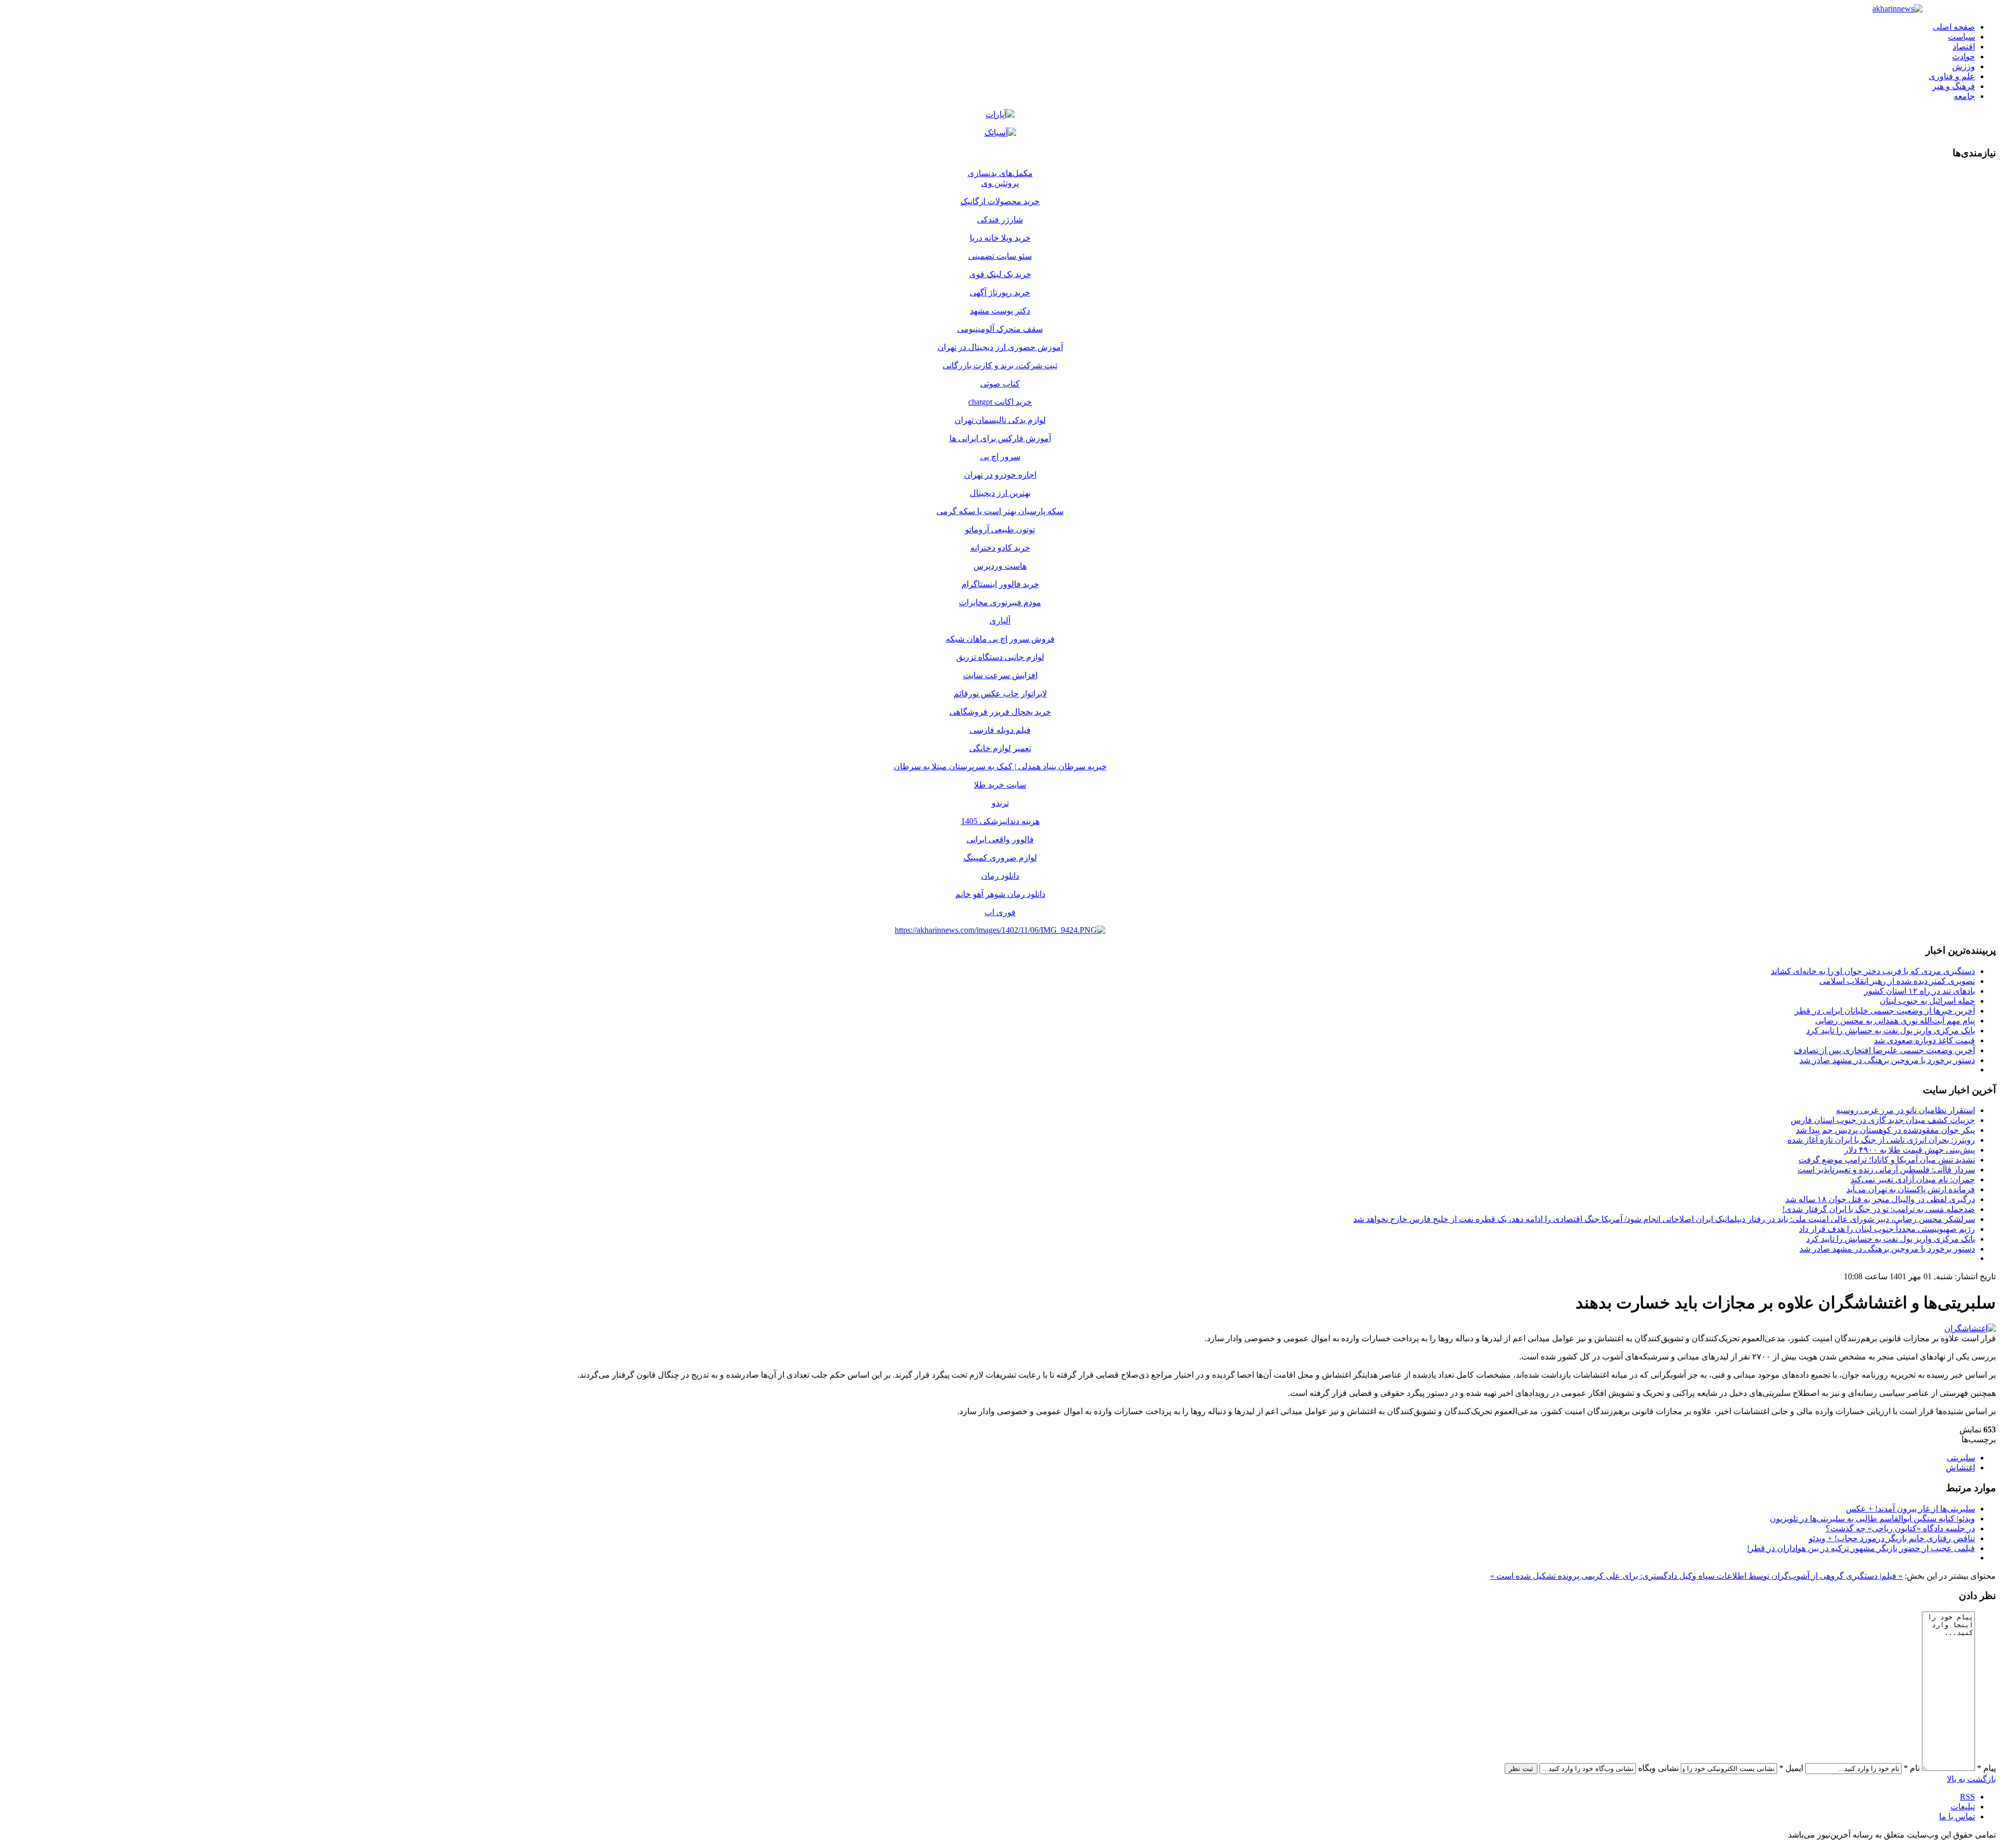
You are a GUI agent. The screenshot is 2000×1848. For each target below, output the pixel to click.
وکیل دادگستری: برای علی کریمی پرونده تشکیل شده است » (1593, 1576)
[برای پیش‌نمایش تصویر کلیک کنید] (1970, 1328)
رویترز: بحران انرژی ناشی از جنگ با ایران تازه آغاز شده (1881, 1140)
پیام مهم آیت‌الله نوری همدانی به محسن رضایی (1895, 1021)
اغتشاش (1960, 1468)
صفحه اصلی (1954, 27)
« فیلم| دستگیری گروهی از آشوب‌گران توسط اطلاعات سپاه (1799, 1576)
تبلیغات (1963, 1807)
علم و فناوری (1952, 76)
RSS (1967, 1797)
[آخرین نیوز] (1897, 9)
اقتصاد (1964, 47)
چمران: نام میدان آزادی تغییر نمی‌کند (1913, 1179)
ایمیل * (1791, 1768)
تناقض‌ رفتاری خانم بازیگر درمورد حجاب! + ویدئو (1892, 1538)
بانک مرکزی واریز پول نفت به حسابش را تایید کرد (1891, 1031)
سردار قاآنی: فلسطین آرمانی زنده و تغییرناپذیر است (1886, 1170)
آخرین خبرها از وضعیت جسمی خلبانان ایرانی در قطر (1885, 1011)
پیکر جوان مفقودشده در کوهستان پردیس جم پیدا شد (1885, 1130)
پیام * (1986, 1768)
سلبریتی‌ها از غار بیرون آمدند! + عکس (1910, 1509)
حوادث (1964, 57)
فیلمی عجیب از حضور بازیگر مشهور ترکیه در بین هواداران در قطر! (1861, 1548)
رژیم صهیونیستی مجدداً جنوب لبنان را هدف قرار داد (1887, 1229)
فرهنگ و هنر (1954, 86)
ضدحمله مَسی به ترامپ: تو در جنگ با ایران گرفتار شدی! (1879, 1209)
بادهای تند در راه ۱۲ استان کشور (1920, 991)
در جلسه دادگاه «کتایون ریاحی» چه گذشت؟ (1900, 1528)
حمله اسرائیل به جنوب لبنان (1927, 1001)
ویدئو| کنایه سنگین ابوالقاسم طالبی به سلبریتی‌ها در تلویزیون (1872, 1519)
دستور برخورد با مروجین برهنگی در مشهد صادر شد (1887, 1060)
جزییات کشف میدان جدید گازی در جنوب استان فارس (1883, 1120)
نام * (1912, 1768)
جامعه (1964, 96)
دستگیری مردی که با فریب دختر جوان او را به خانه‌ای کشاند (1873, 971)
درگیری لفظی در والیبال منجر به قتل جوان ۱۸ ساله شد (1880, 1199)
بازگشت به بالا (1971, 1779)
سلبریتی (1961, 1458)
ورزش (1964, 66)
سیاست (1961, 37)
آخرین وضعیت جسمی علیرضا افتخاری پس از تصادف (1884, 1050)
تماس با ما (1957, 1816)
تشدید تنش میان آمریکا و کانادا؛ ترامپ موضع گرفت (1887, 1160)
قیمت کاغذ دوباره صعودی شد (1924, 1040)
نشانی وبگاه (1658, 1768)
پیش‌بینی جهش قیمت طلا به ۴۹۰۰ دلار (1910, 1150)
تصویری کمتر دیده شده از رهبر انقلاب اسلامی (1897, 981)
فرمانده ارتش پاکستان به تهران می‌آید (1911, 1189)
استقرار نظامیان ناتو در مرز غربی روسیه (1905, 1110)
